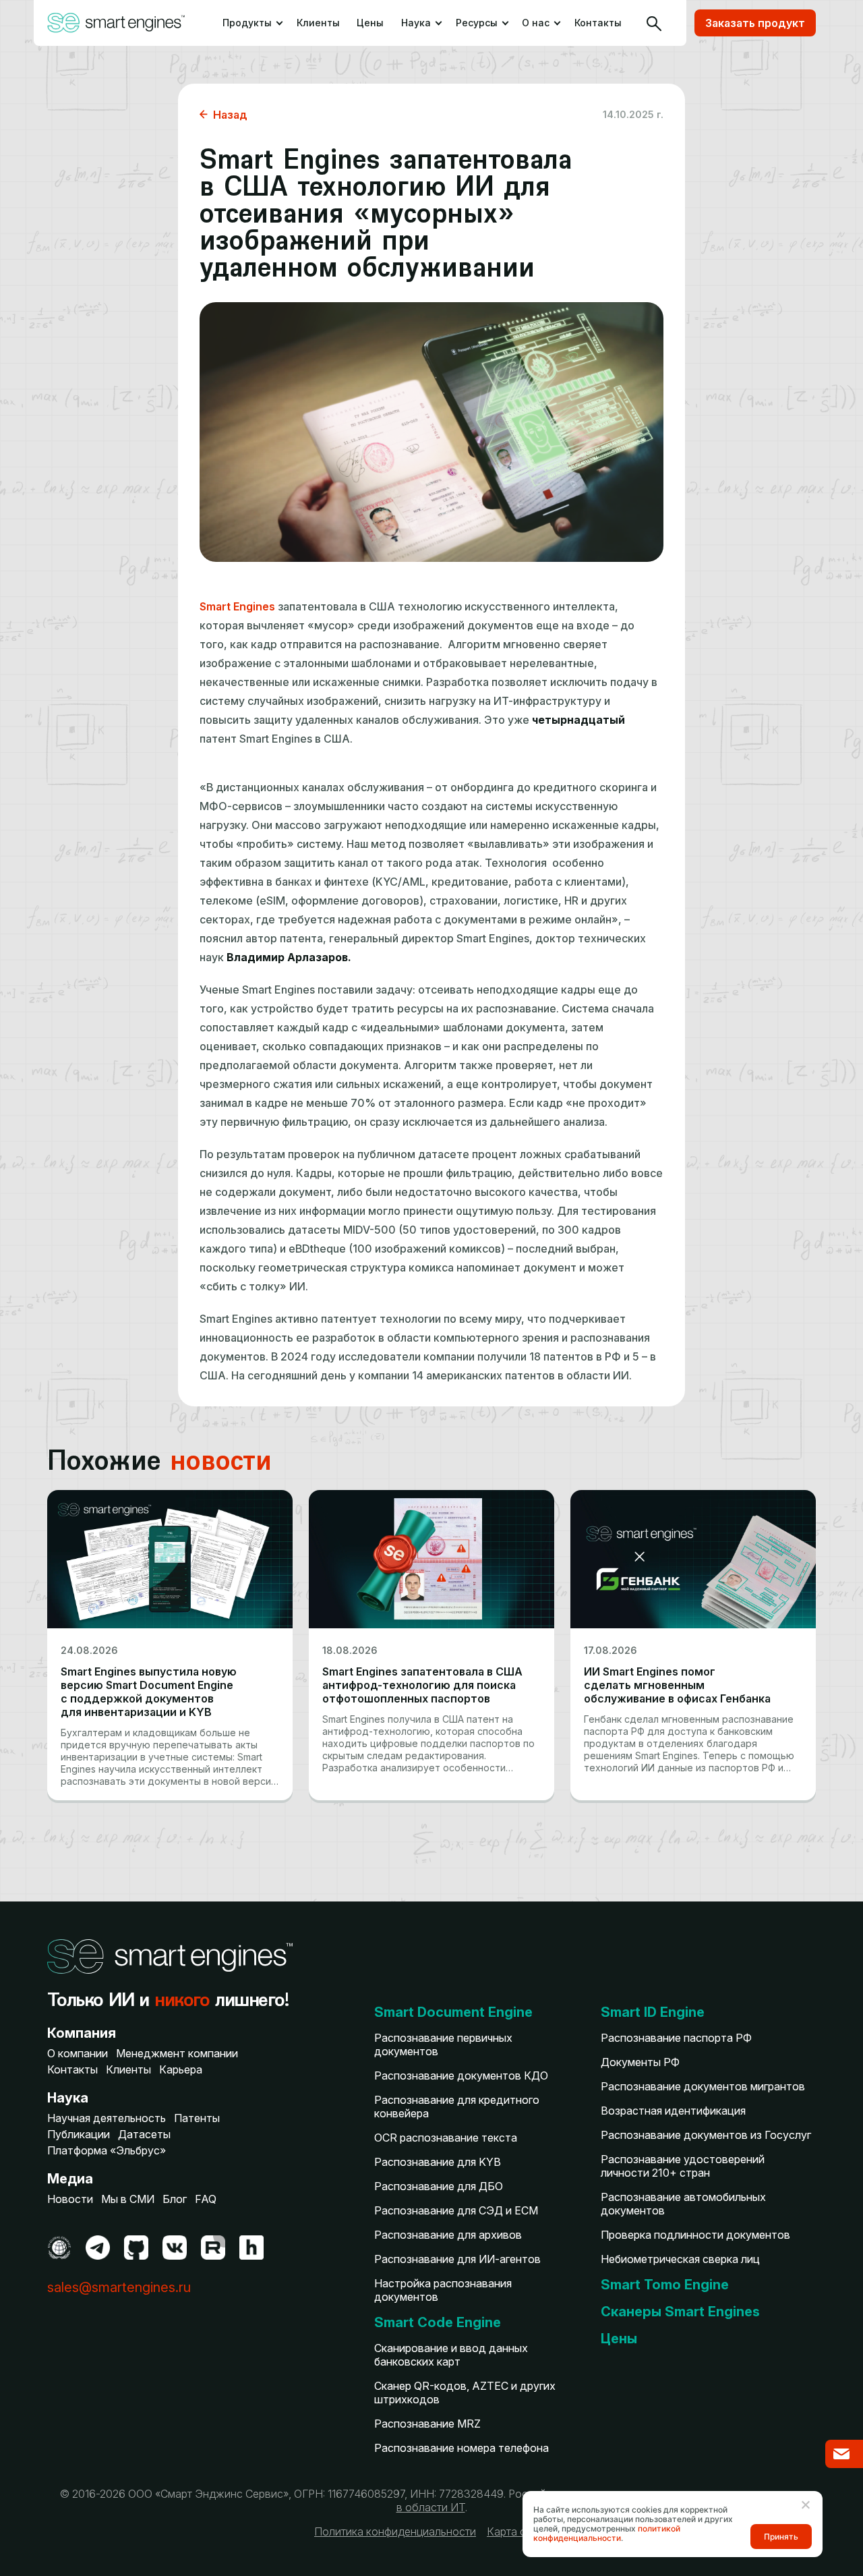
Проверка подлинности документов (695, 2235)
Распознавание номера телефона (462, 2448)
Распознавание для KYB (438, 2162)
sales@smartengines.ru (119, 2287)
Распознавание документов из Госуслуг (706, 2135)
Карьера (181, 2069)
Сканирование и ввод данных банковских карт (451, 2355)
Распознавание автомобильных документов (683, 2204)
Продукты (246, 23)
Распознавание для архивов (448, 2235)
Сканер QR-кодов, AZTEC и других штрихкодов (465, 2393)
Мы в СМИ (128, 2199)
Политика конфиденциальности (395, 2531)
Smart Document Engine (453, 2012)
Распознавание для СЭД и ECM (456, 2210)
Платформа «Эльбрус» (107, 2150)
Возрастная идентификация (673, 2111)
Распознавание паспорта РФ (676, 2038)
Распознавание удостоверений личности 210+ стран (683, 2166)
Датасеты (144, 2134)
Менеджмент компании (177, 2053)
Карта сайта (518, 2531)
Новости (70, 2199)
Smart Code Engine (438, 2322)
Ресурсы (477, 23)
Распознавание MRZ (427, 2424)
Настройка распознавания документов (443, 2290)
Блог (175, 2199)
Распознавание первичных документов (443, 2044)
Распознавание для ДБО (439, 2186)
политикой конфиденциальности (607, 2533)
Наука (416, 23)
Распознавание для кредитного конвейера (457, 2107)
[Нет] (805, 2505)
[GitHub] (136, 2248)
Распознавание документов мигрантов (703, 2086)
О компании (78, 2053)
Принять (781, 2537)
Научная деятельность (107, 2118)
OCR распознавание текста (446, 2138)
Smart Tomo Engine (665, 2285)
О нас (536, 23)
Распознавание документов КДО (461, 2076)
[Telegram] (98, 2248)
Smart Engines (237, 606)
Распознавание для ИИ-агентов (457, 2259)
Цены (370, 23)
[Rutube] (213, 2248)
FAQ (206, 2199)
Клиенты (318, 23)
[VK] (175, 2248)
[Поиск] (654, 23)
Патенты (197, 2118)
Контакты (598, 23)
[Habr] (251, 2248)
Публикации (79, 2134)
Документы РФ (640, 2062)
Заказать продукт (755, 23)
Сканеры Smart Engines (680, 2312)
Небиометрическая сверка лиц (680, 2259)
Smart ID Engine (653, 2012)
